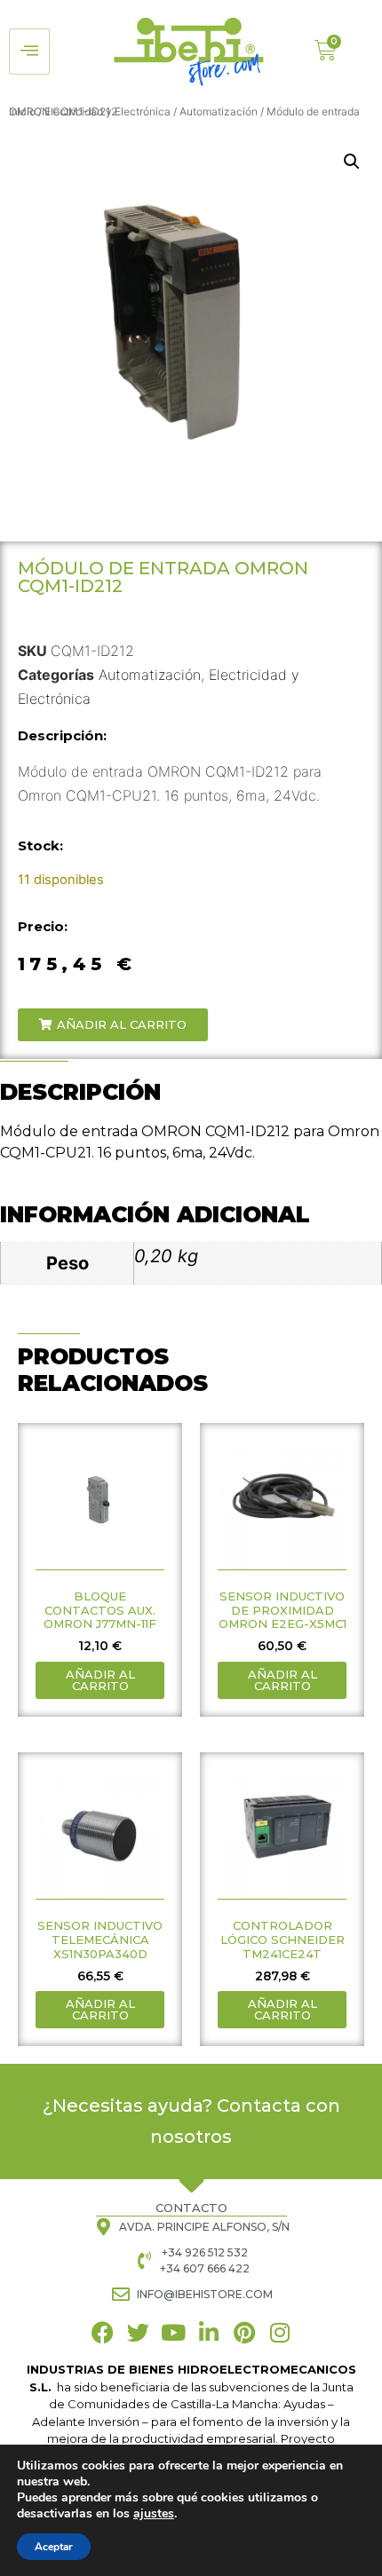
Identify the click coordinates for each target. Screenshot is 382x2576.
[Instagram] (280, 2332)
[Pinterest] (245, 2332)
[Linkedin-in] (209, 2332)
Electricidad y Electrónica (107, 111)
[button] (352, 162)
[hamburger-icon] (29, 51)
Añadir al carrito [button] (100, 1680)
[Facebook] (103, 2332)
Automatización (219, 111)
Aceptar (54, 2547)
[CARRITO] (326, 50)
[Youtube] (174, 2332)
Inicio (22, 111)
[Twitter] (138, 2332)
